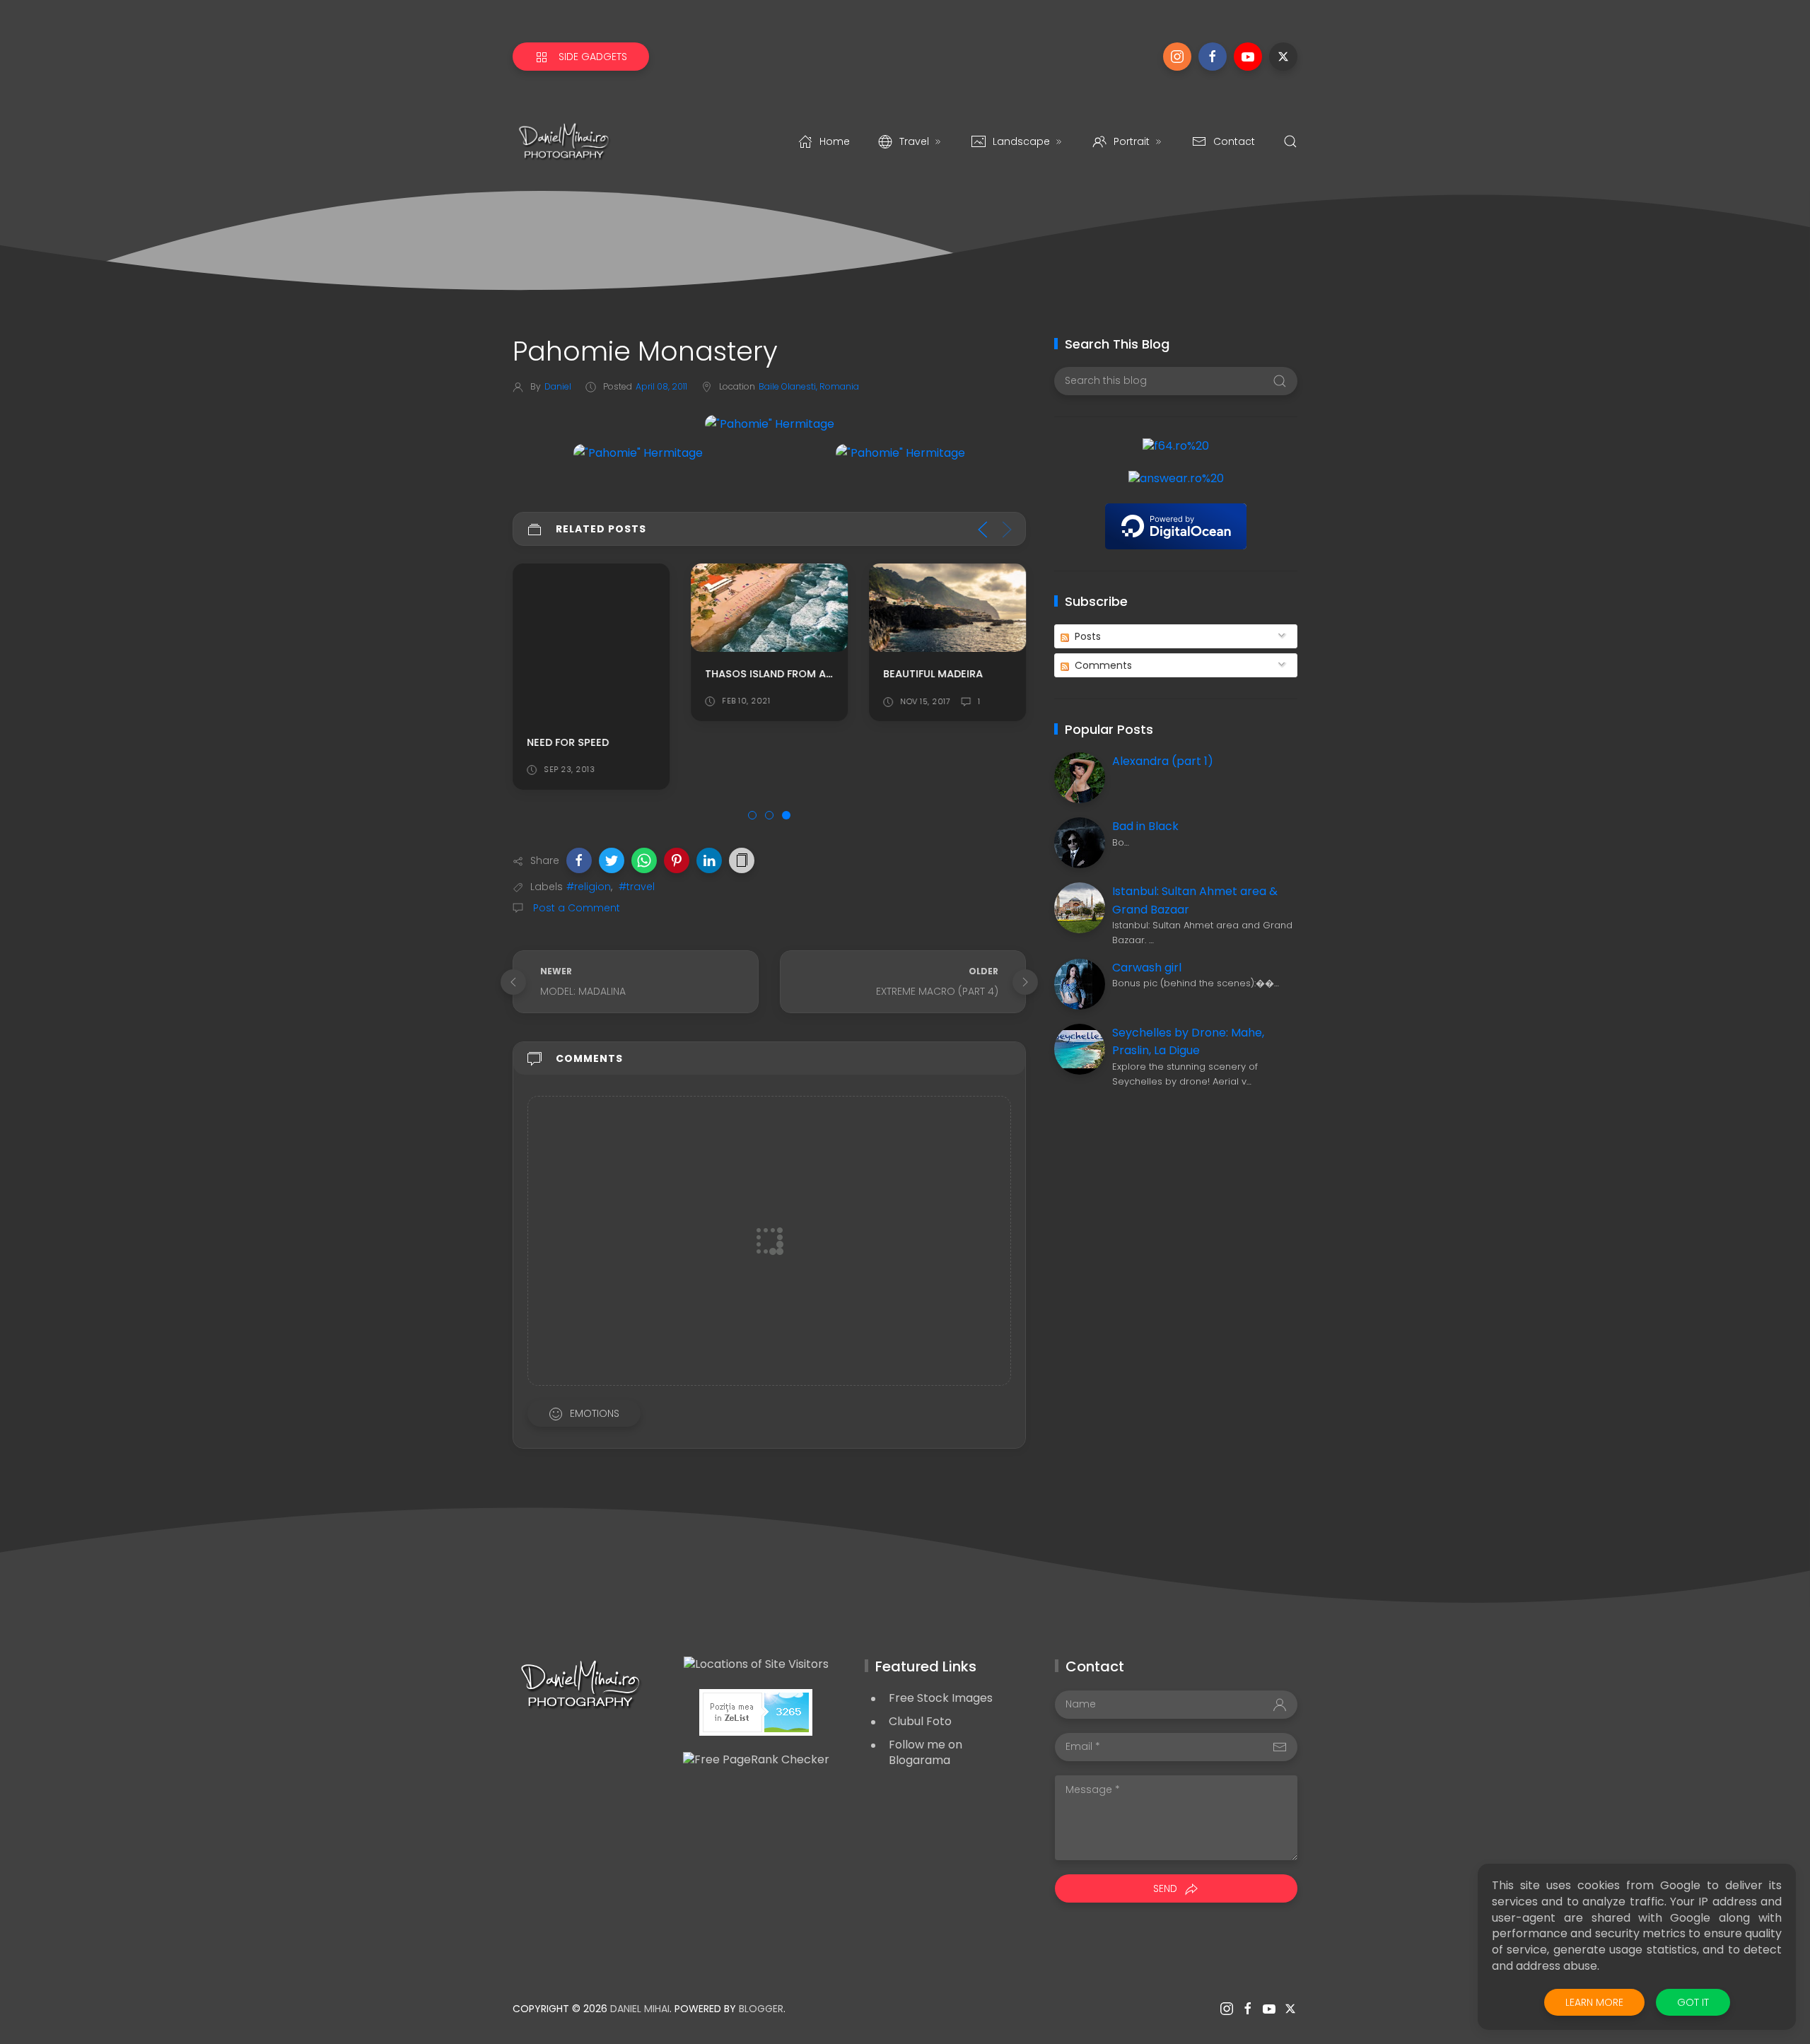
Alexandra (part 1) (1163, 761)
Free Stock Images (941, 1698)
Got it (1693, 2002)
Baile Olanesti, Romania (809, 386)
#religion (589, 887)
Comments (1102, 665)
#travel (637, 887)
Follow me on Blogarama (926, 1753)
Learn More (1594, 2002)
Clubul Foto (920, 1721)
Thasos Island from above (779, 674)
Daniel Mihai (640, 2009)
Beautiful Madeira (933, 674)
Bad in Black (1145, 826)
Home (835, 141)
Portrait (1132, 141)
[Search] (1290, 141)
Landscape (1021, 141)
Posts (1086, 636)
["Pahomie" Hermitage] (770, 423)
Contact (1234, 141)
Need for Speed (568, 742)
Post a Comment (575, 908)
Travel (914, 141)
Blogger (761, 2009)
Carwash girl (1147, 968)
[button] (579, 860)
